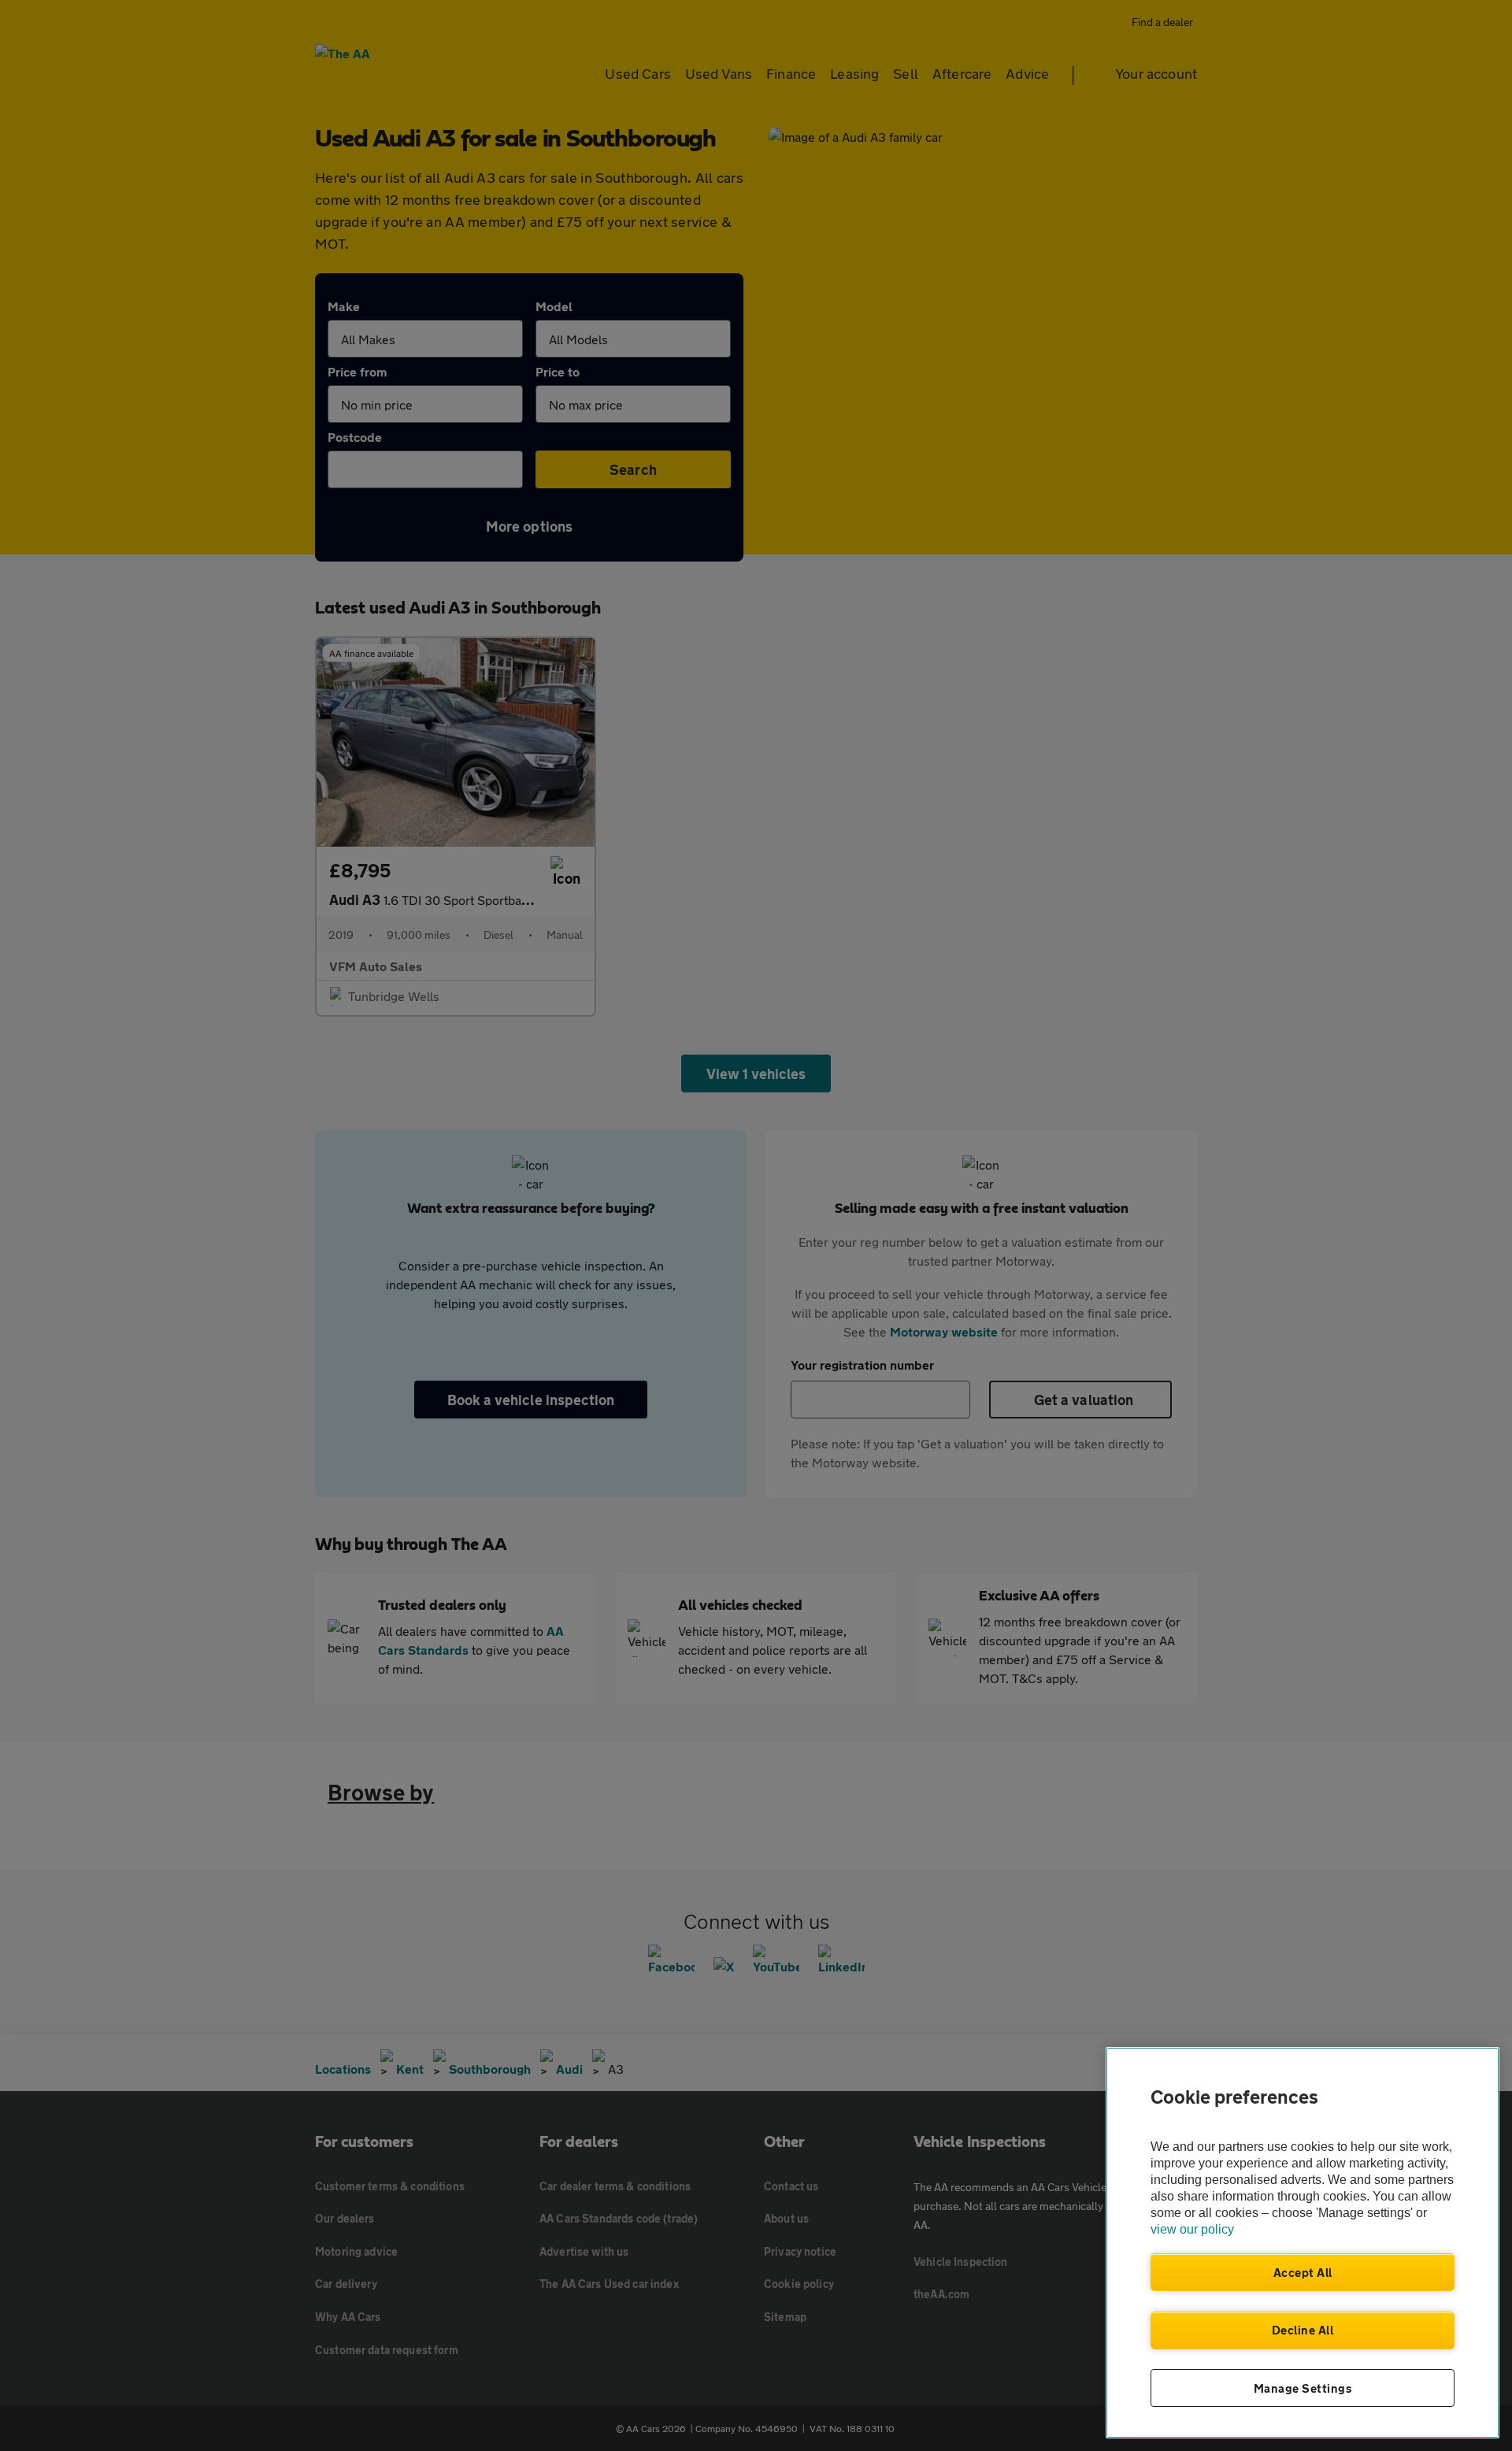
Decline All (1303, 2330)
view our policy (1192, 2229)
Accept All (1303, 2272)
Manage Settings (1303, 2388)
